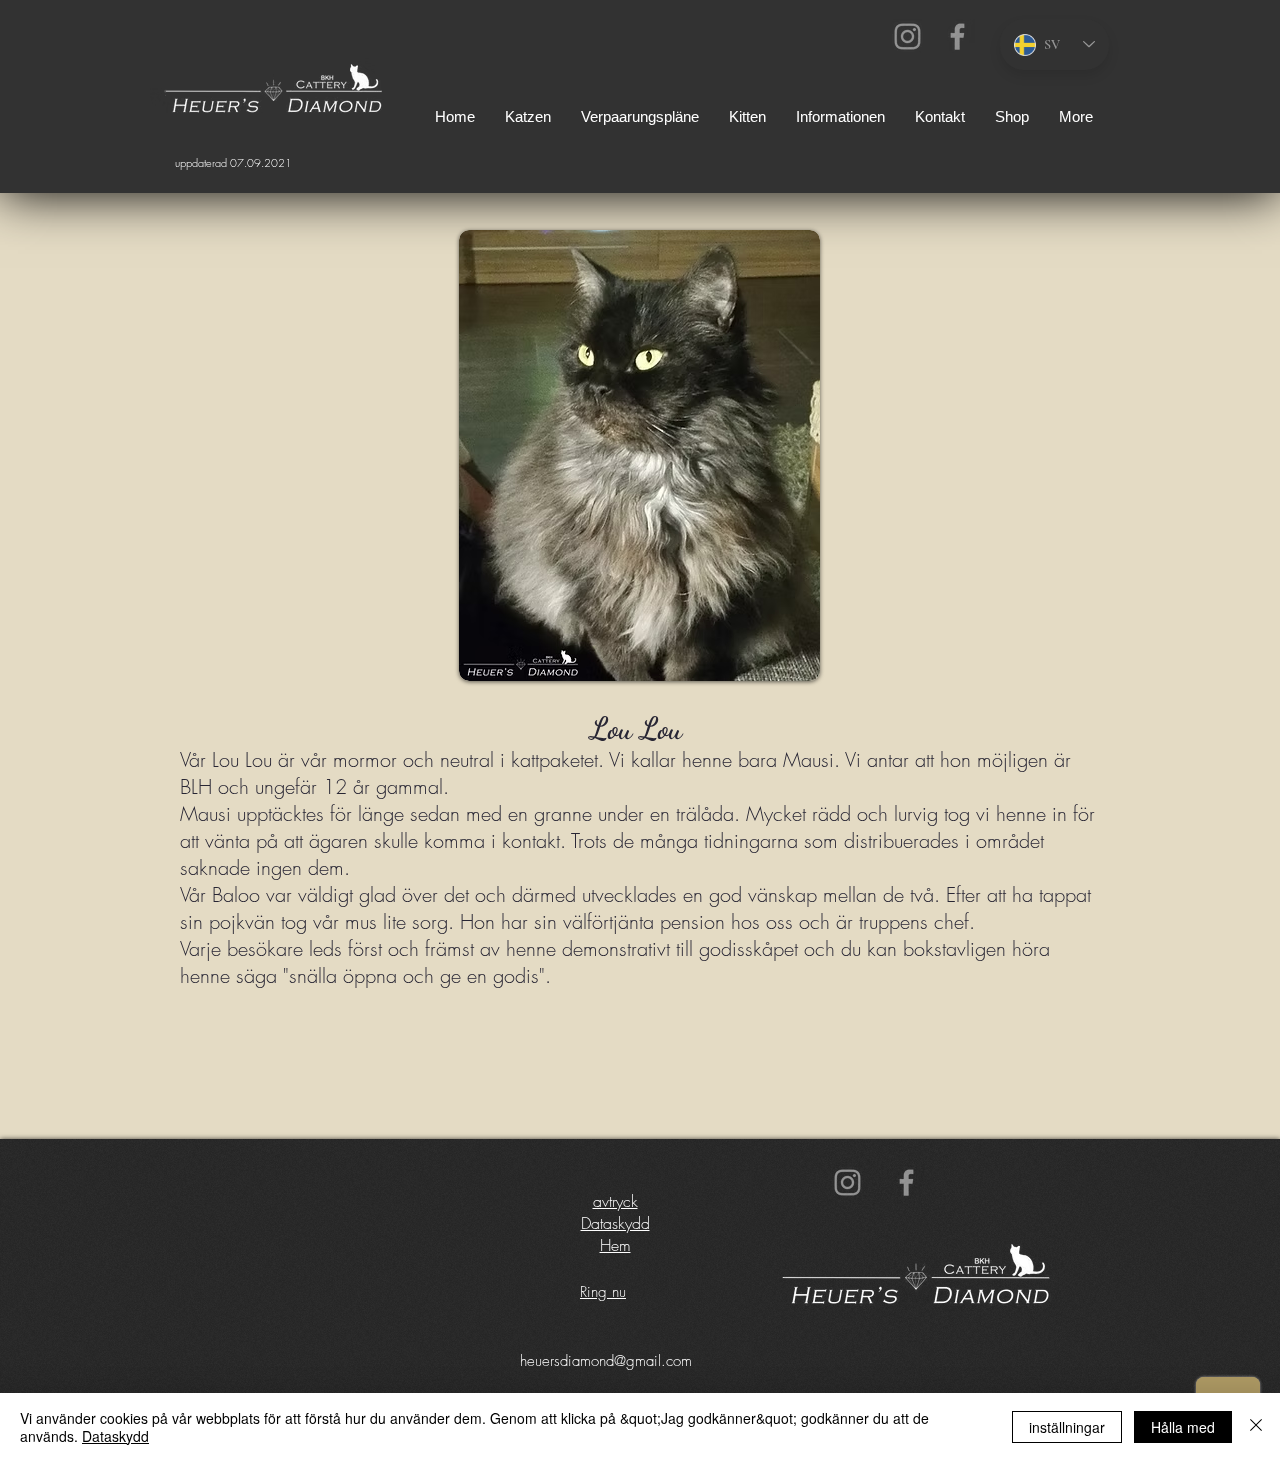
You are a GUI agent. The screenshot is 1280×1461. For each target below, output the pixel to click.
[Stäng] (1256, 1427)
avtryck (615, 1201)
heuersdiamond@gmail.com (606, 1361)
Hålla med (1183, 1427)
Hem (615, 1245)
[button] (840, 117)
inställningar (1067, 1427)
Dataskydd (615, 1223)
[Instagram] (907, 36)
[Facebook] (957, 36)
